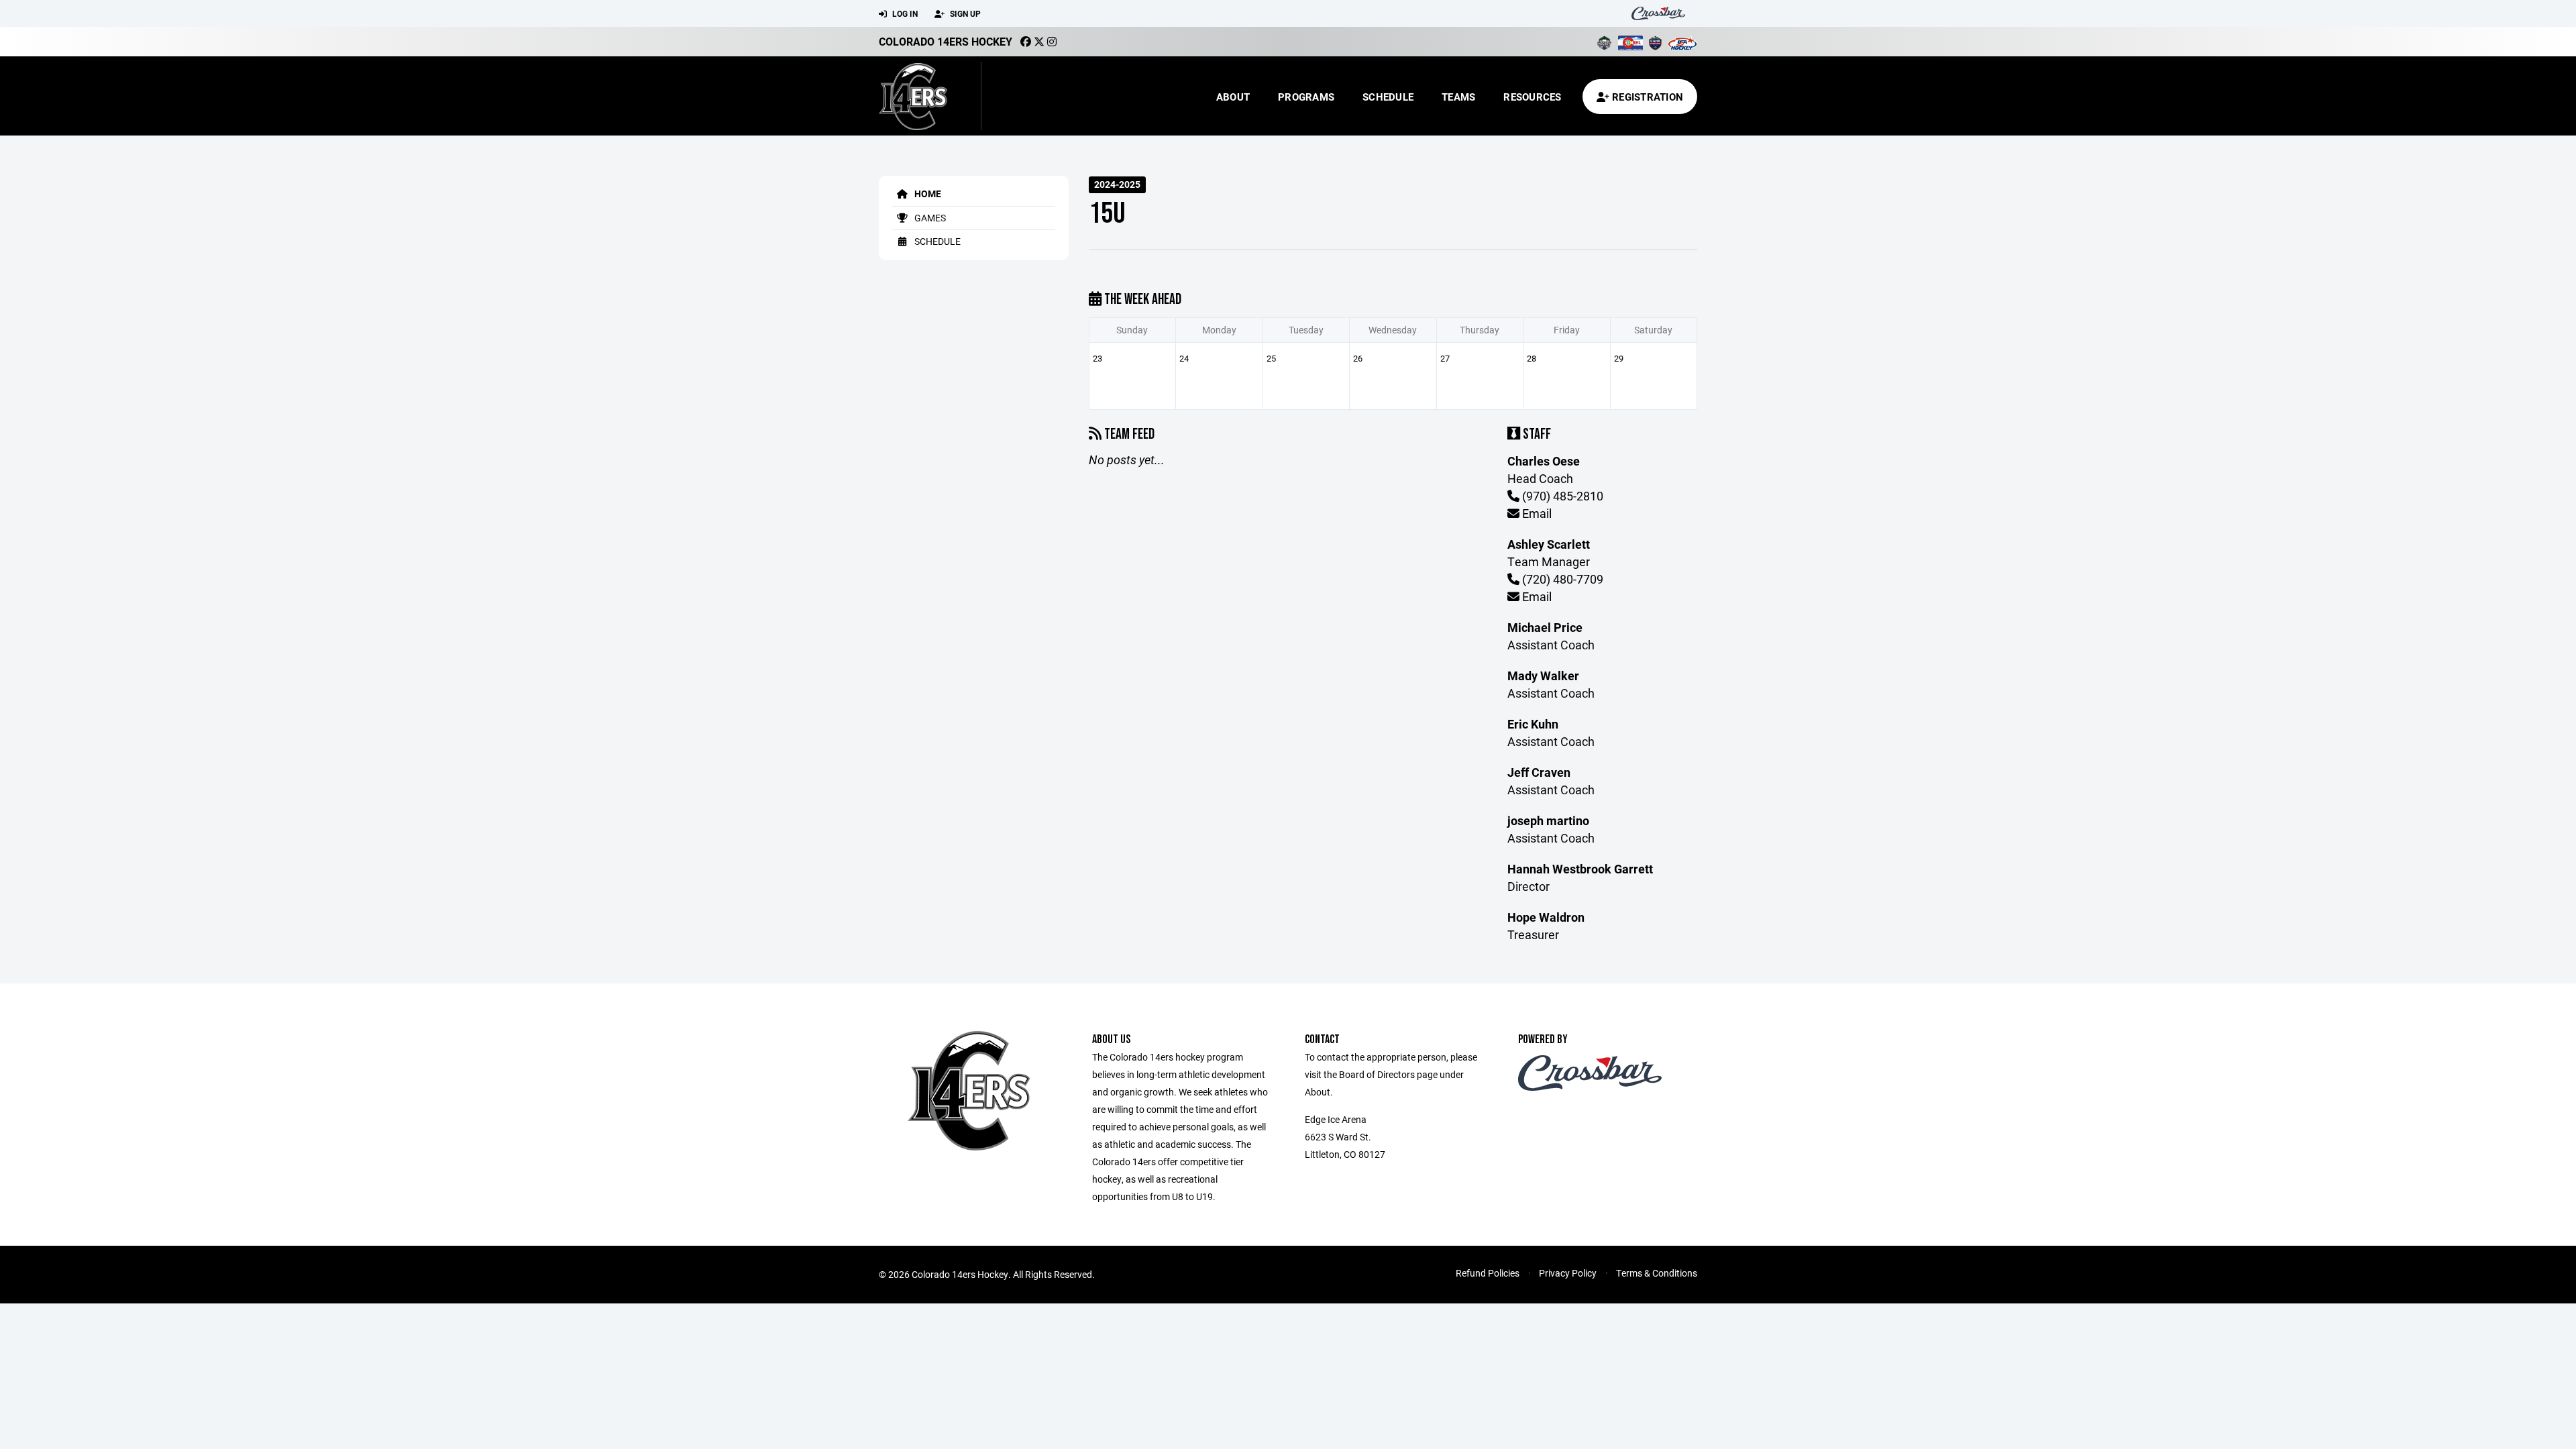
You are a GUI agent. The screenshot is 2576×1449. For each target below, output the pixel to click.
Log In (904, 13)
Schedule (1388, 97)
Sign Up (964, 13)
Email (1536, 513)
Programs (1306, 97)
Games (929, 218)
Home (927, 194)
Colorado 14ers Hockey (946, 41)
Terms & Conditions (1657, 1273)
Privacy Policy (1568, 1273)
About (1233, 97)
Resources (1532, 97)
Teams (1458, 97)
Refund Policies (1488, 1273)
